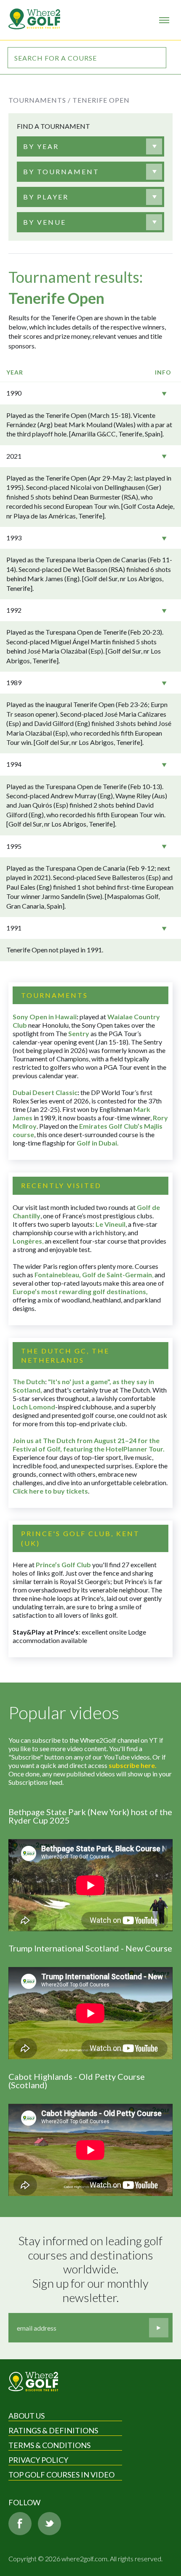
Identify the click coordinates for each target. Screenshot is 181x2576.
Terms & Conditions (49, 2445)
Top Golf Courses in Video (61, 2475)
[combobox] (84, 146)
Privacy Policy (38, 2460)
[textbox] (41, 146)
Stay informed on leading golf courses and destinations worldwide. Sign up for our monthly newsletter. (92, 2269)
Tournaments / (40, 100)
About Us (27, 2416)
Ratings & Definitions (53, 2430)
